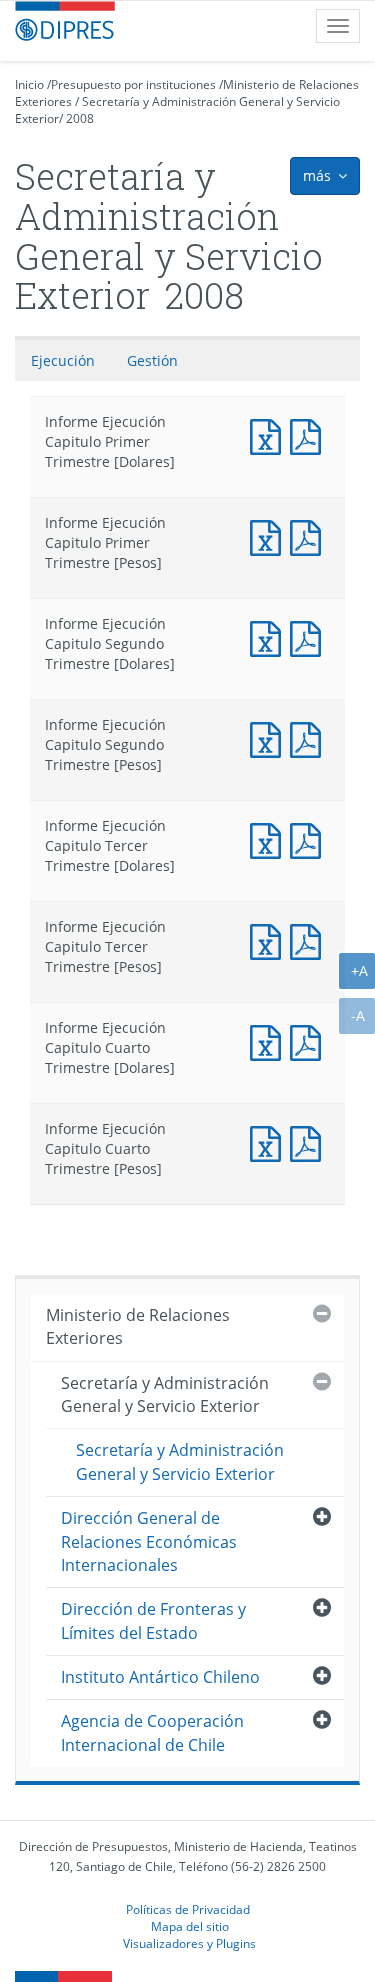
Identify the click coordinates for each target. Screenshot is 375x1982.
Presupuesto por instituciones (133, 84)
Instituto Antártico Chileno (160, 1677)
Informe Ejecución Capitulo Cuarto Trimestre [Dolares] (270, 1040)
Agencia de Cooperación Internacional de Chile (152, 1732)
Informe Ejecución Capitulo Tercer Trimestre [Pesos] (270, 939)
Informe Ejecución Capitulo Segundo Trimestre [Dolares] (270, 636)
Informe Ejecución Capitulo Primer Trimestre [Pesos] (270, 535)
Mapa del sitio (190, 1926)
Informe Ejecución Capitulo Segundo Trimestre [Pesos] (270, 737)
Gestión (152, 360)
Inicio (29, 84)
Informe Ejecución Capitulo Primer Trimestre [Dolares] (270, 434)
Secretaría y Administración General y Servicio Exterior (165, 1394)
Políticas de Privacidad (188, 1909)
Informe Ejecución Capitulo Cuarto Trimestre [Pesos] (270, 1141)
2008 (80, 118)
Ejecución (63, 360)
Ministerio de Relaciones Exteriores (138, 1326)
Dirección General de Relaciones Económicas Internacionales (149, 1541)
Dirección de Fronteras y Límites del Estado (153, 1620)
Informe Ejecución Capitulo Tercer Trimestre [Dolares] (270, 838)
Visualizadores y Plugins (189, 1943)
